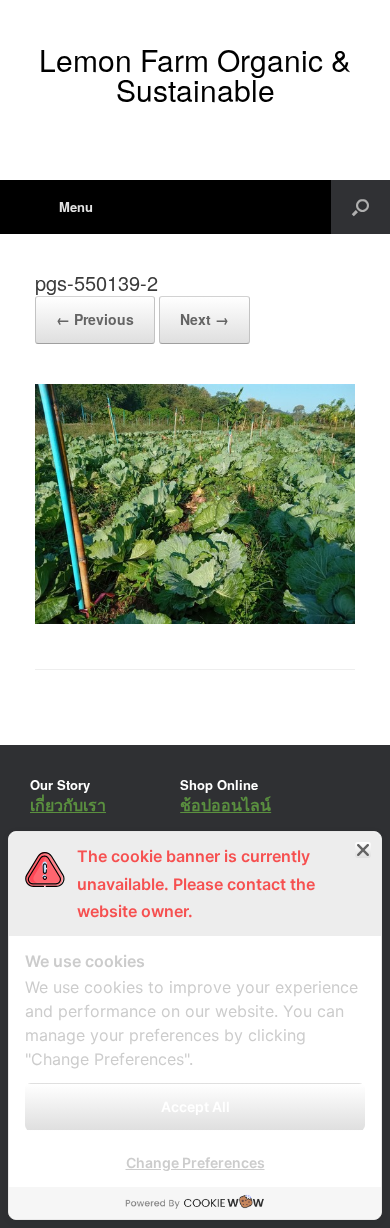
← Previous (95, 319)
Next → (204, 319)
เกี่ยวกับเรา (68, 804)
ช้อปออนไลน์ (225, 804)
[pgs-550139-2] (195, 618)
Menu (76, 206)
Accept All (195, 1106)
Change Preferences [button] (195, 1162)
